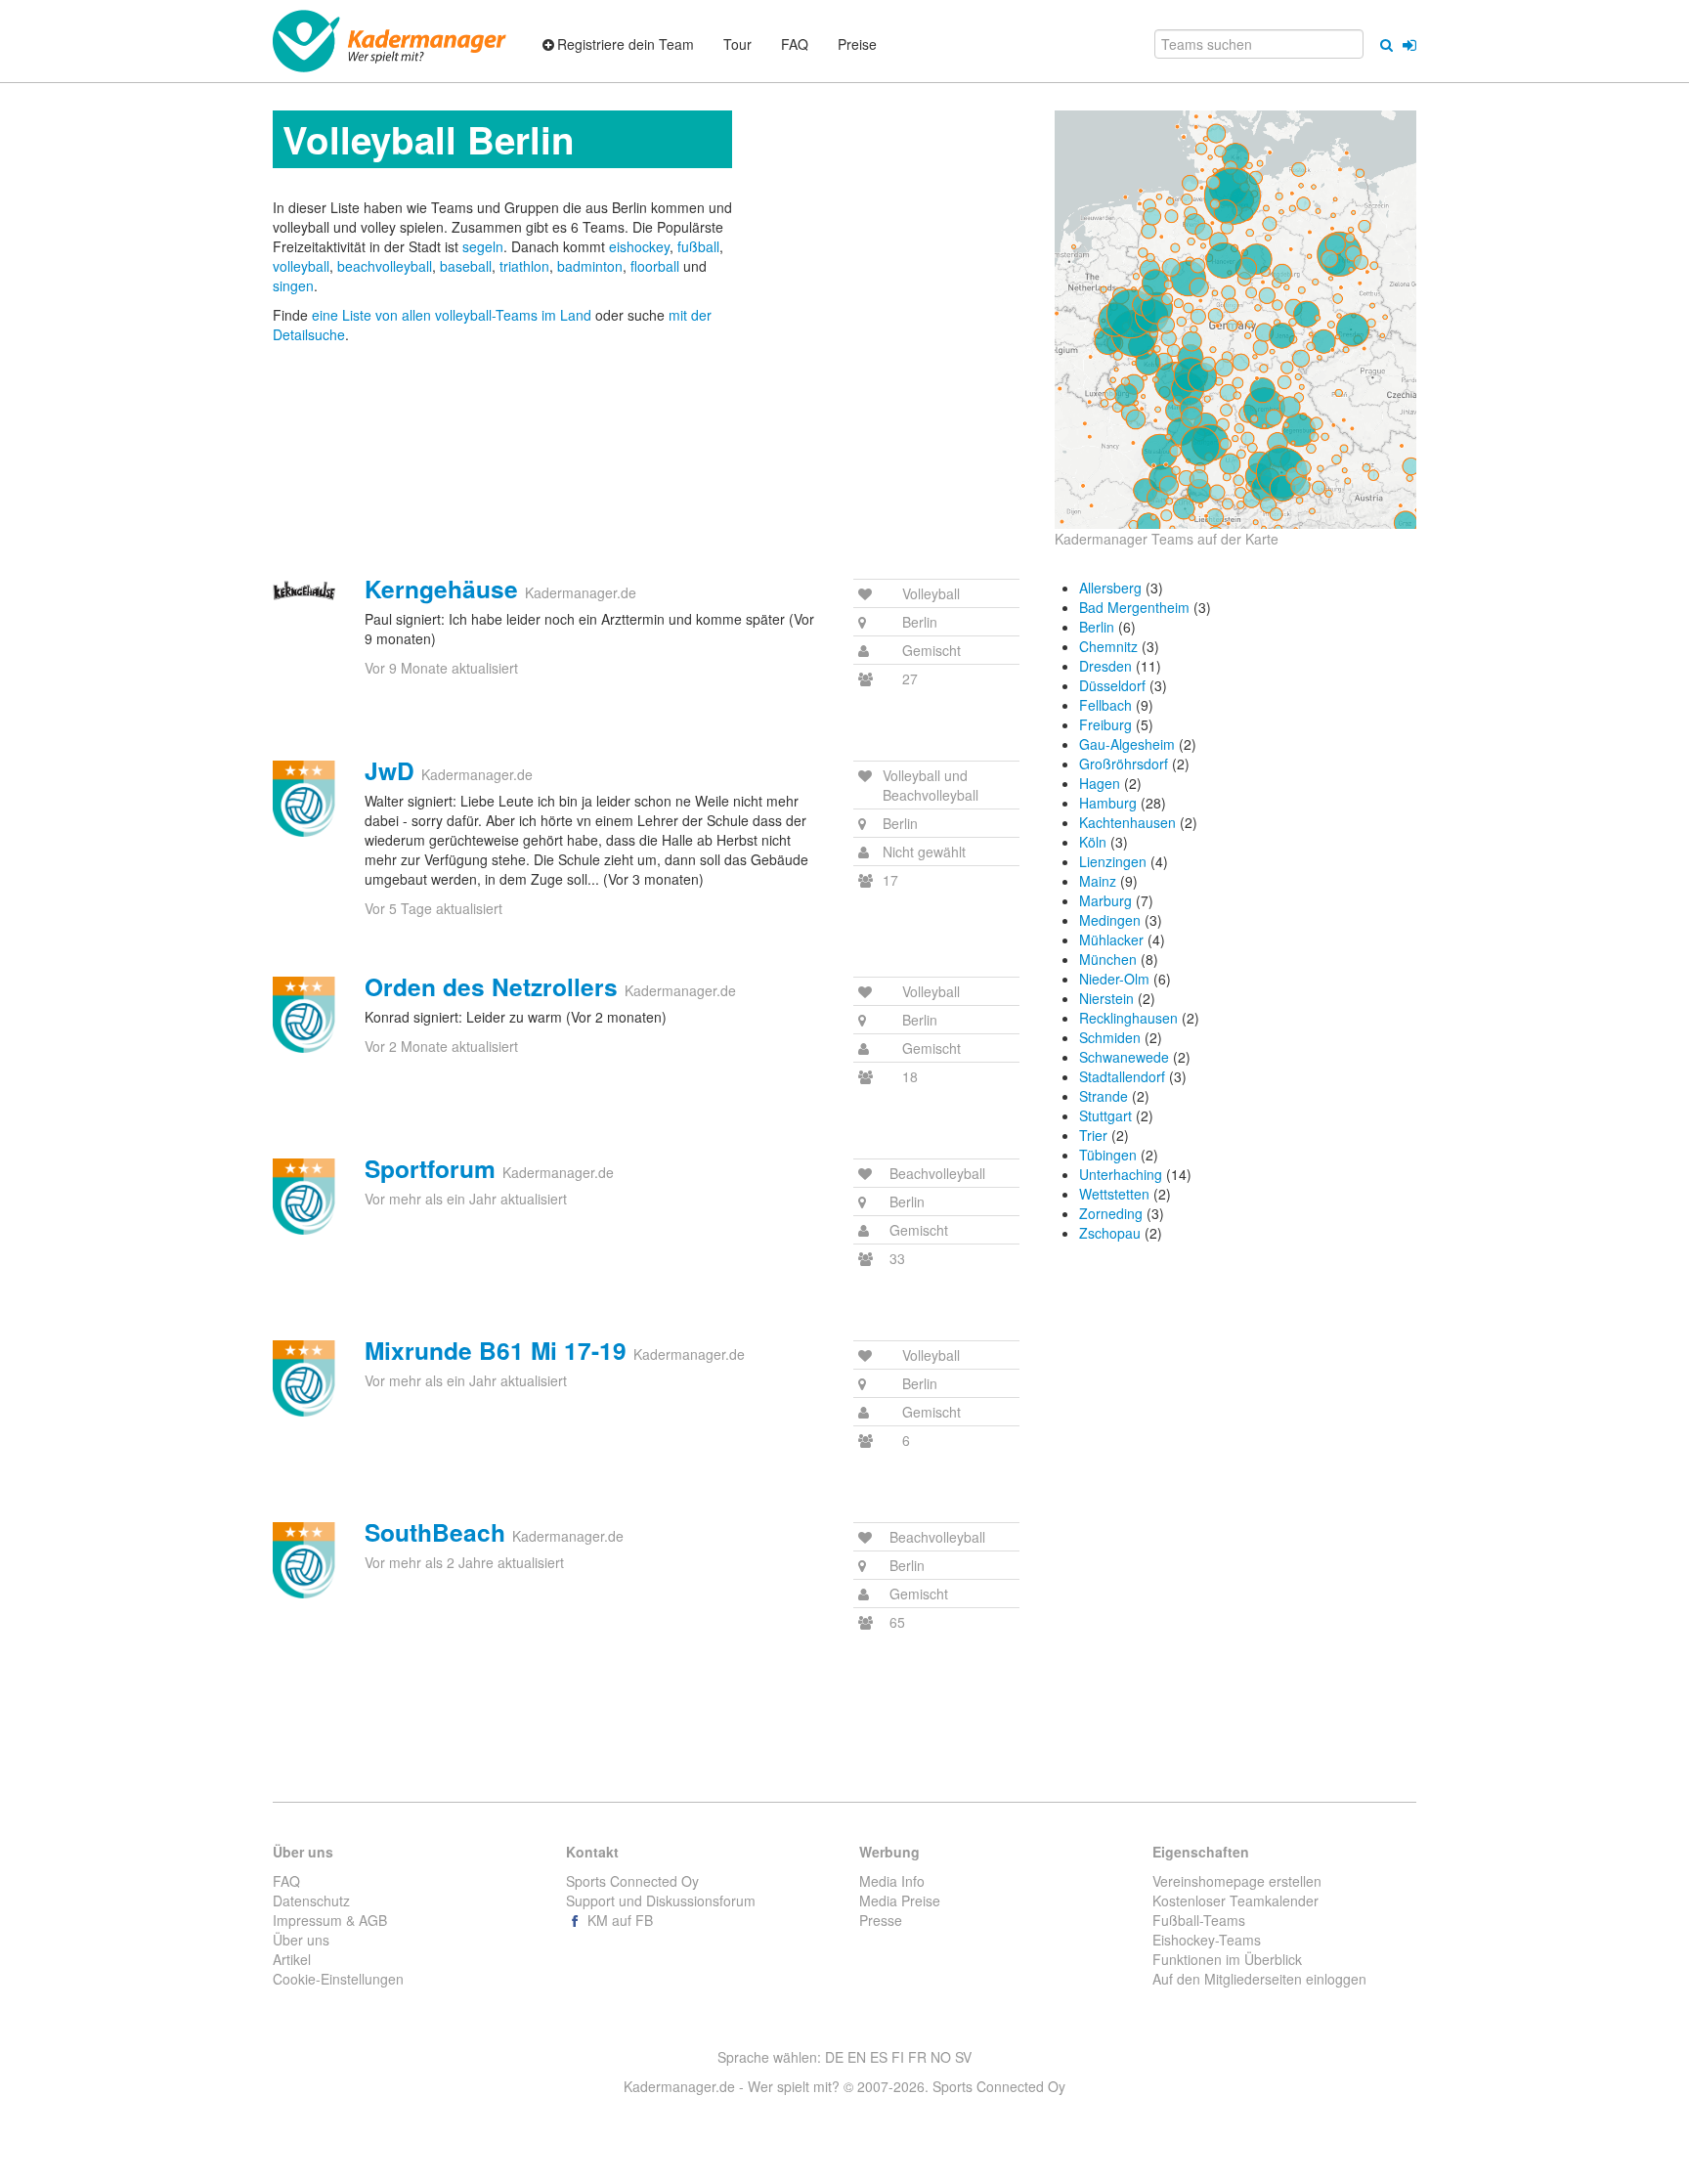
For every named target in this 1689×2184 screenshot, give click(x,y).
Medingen (1110, 920)
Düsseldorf (1112, 685)
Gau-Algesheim (1127, 744)
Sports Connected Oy (632, 1881)
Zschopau (1110, 1233)
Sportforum (430, 1168)
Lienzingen (1113, 861)
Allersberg (1110, 588)
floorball (655, 266)
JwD (390, 770)
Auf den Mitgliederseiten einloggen (1259, 1979)
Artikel (292, 1959)
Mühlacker (1111, 939)
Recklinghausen (1128, 1018)
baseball (466, 266)
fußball (698, 246)
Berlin (1097, 627)
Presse (881, 1920)
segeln (483, 246)
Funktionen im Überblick (1227, 1959)
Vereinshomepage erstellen (1237, 1881)
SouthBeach (435, 1532)
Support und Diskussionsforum (661, 1900)
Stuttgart (1105, 1115)
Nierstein (1106, 998)
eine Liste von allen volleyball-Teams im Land (454, 315)
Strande (1104, 1096)
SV (963, 2057)
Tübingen (1108, 1155)
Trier (1093, 1135)
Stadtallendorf (1122, 1076)
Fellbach (1105, 705)
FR (917, 2057)
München (1108, 959)
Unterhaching (1121, 1174)
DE (834, 2057)
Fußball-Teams (1199, 1920)
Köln (1093, 842)
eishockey (639, 246)
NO (941, 2057)
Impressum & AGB (330, 1920)
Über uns (301, 1940)
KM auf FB (618, 1920)
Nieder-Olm (1114, 979)
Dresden (1105, 666)
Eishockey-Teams (1207, 1940)
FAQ (286, 1881)
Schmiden (1110, 1037)
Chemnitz (1108, 646)
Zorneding (1111, 1213)
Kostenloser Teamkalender (1235, 1900)
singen (293, 285)
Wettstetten (1114, 1194)
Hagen (1100, 783)
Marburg (1105, 900)
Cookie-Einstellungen (338, 1979)
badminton (590, 266)
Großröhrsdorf (1124, 764)
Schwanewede (1124, 1057)
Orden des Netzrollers (491, 986)
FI (898, 2057)
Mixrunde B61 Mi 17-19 (496, 1350)
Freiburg (1105, 724)
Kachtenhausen (1127, 822)
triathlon (524, 266)
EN (857, 2057)
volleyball (301, 266)
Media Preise (900, 1900)
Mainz (1098, 881)
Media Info (892, 1881)
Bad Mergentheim (1134, 607)
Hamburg (1108, 803)
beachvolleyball (385, 266)
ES (879, 2057)
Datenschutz (311, 1900)
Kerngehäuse (441, 589)
